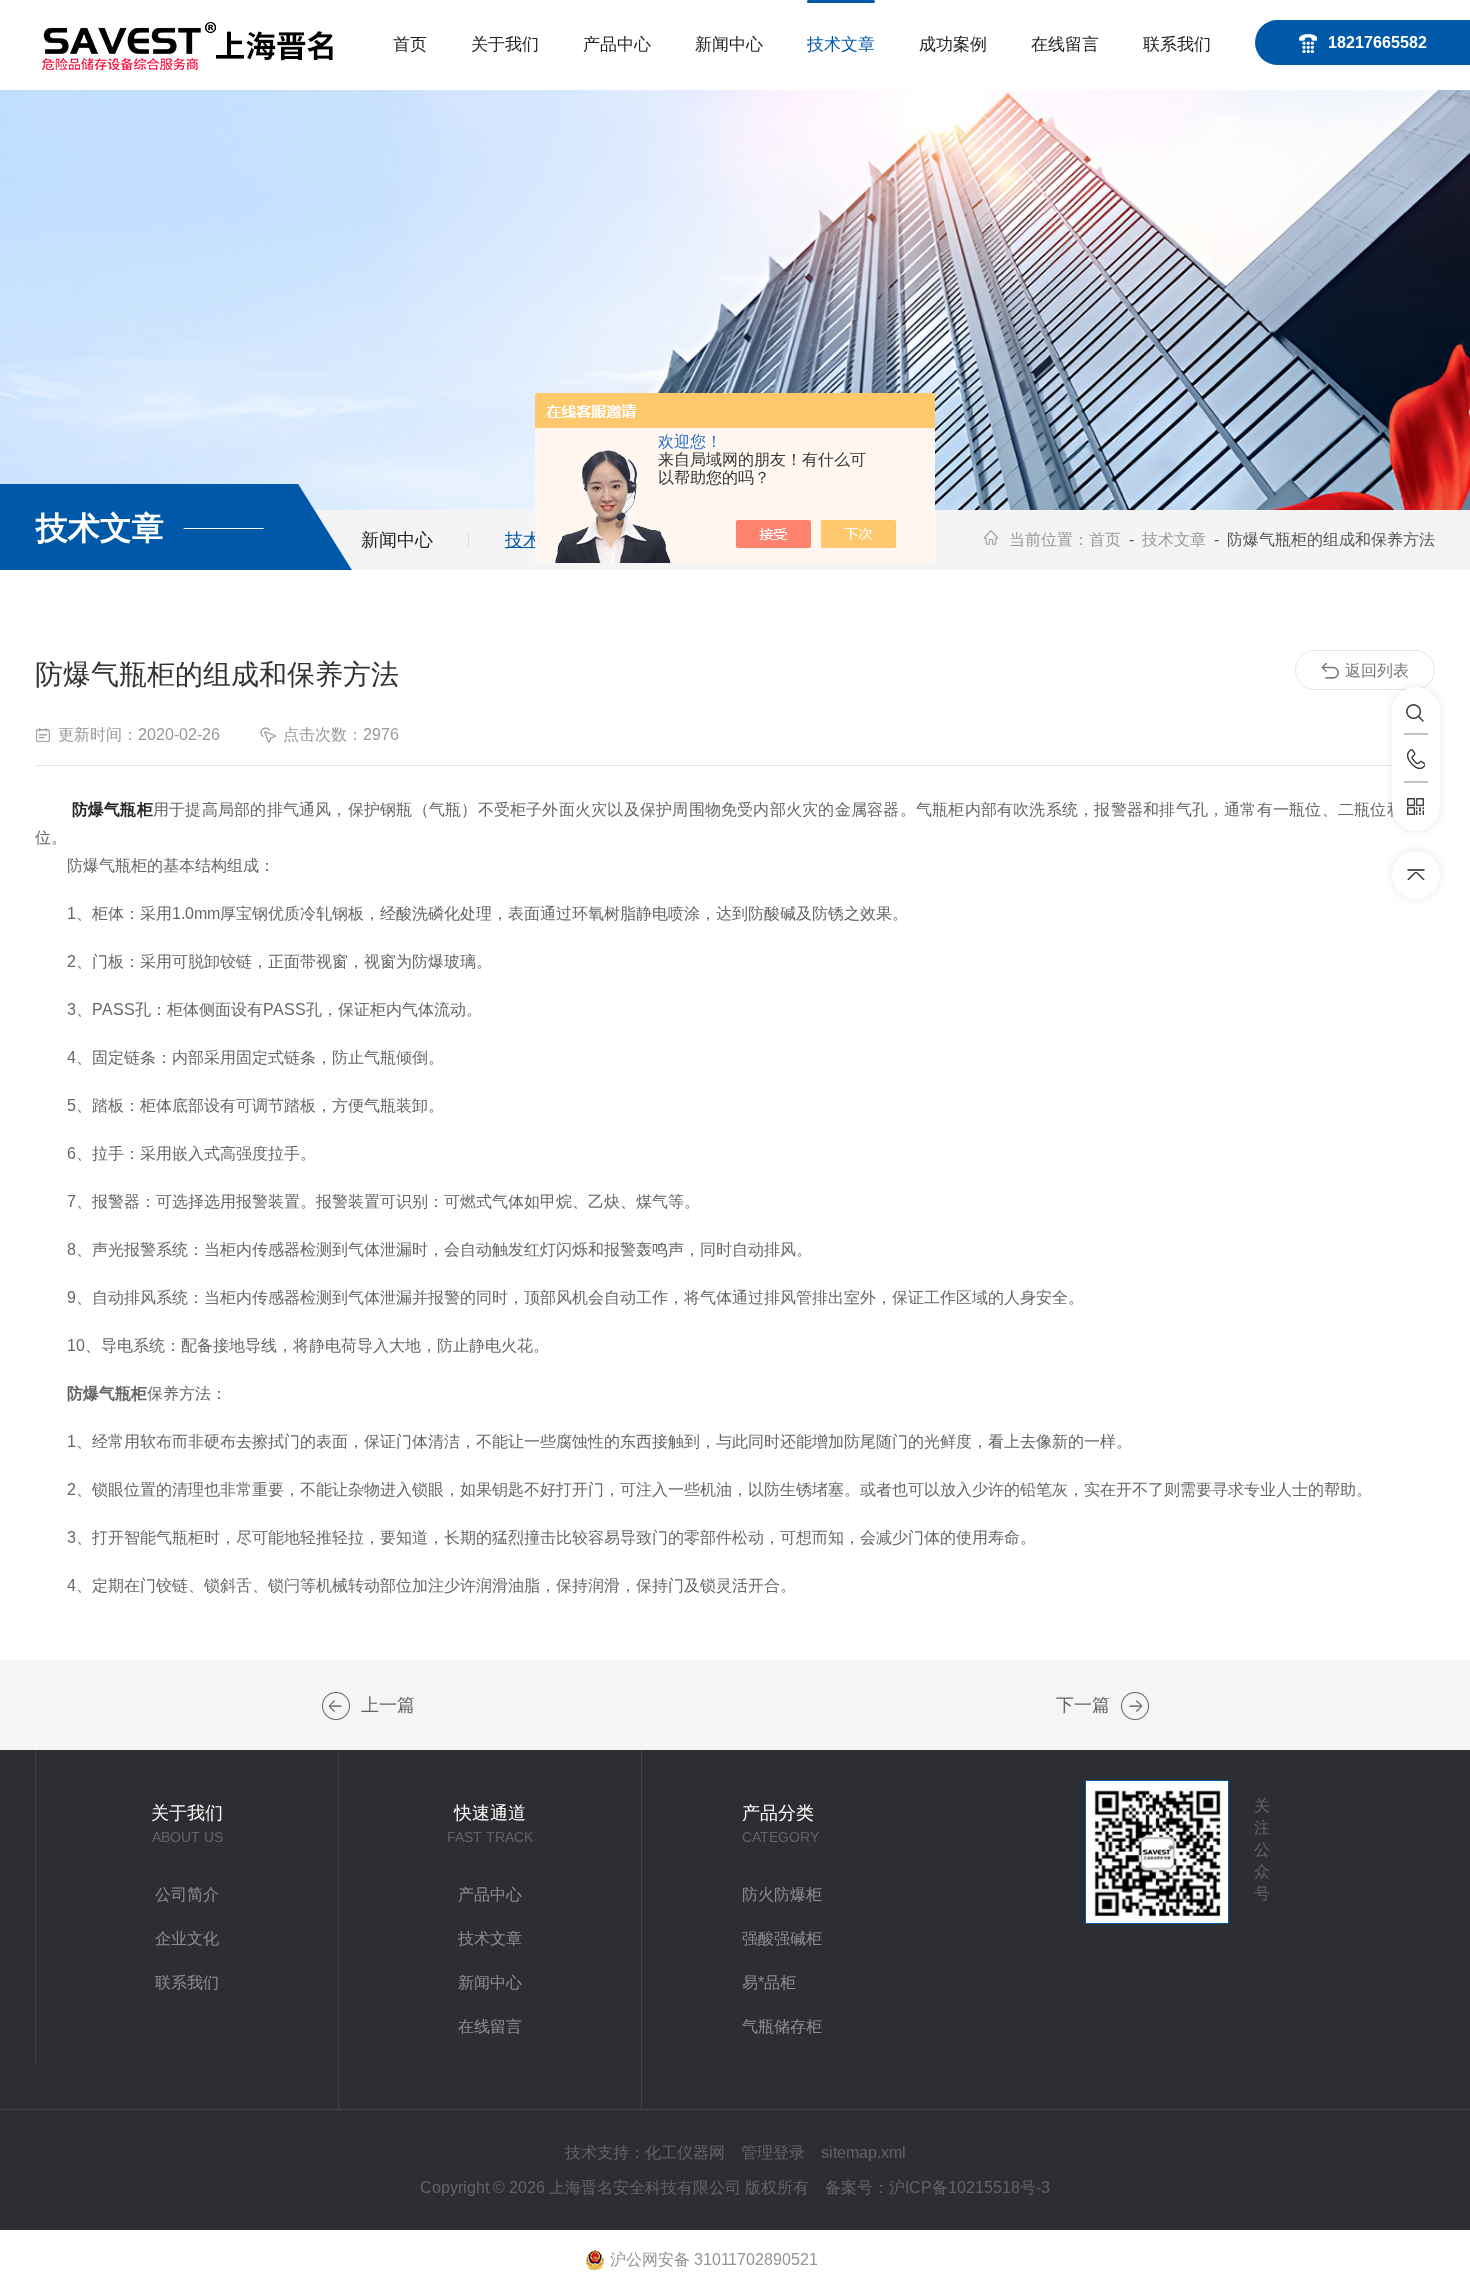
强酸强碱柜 (782, 1938)
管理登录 (773, 2152)
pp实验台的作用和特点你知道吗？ (1135, 1706)
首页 (410, 44)
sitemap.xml (863, 2152)
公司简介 (187, 1894)
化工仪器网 (685, 2152)
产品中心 (617, 44)
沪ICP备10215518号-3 (969, 2187)
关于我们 (505, 44)
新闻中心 (729, 44)
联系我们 (1177, 44)
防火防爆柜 (782, 1894)
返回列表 (1377, 670)
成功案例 (953, 44)
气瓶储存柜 (782, 2026)
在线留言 (1065, 44)
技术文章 (841, 44)
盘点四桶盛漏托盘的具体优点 (336, 1706)
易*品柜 (769, 1982)
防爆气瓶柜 (112, 809)
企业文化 (187, 1938)
